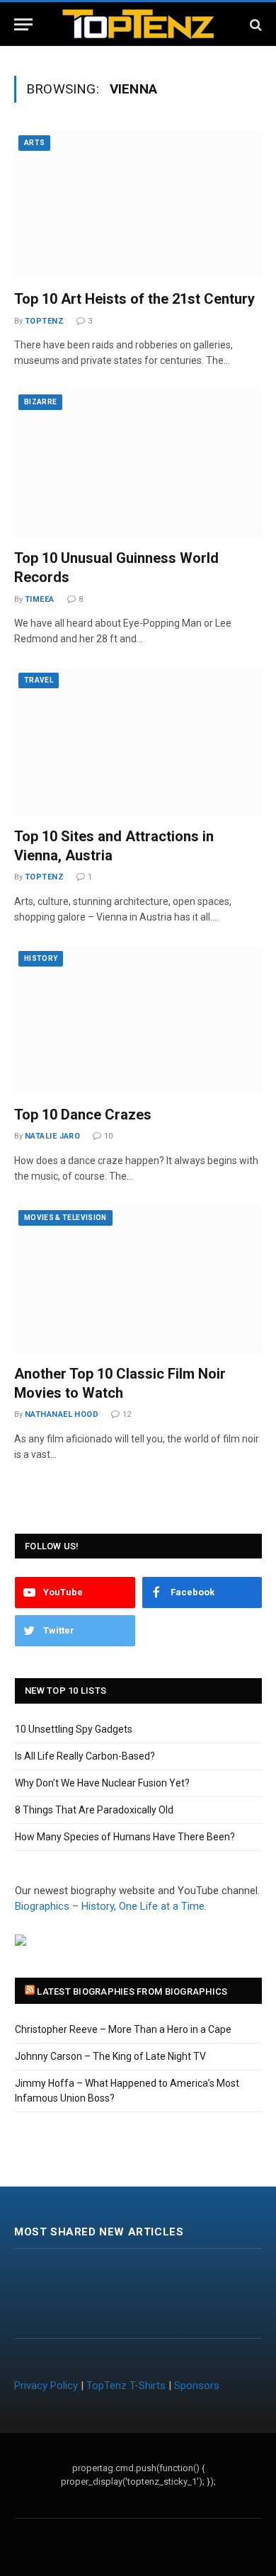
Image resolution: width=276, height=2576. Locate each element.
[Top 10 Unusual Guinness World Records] (138, 464)
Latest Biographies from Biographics (132, 1991)
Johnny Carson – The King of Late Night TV (110, 2056)
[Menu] (23, 24)
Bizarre (40, 402)
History (41, 958)
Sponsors (197, 2386)
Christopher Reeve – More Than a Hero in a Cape (123, 2029)
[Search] (254, 24)
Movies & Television (65, 1218)
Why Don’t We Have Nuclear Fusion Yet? (102, 1783)
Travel (39, 680)
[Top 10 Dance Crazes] (138, 1020)
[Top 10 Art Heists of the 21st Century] (138, 205)
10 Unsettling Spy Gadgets (74, 1729)
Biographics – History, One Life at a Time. (111, 1906)
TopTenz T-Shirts (126, 2386)
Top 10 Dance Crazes (83, 1115)
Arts (34, 143)
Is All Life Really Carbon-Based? (85, 1756)
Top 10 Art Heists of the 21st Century (134, 299)
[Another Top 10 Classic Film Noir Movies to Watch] (138, 1280)
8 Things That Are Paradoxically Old (94, 1810)
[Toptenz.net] (138, 24)
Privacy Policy (46, 2386)
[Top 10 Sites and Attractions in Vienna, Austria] (138, 742)
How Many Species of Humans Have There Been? (125, 1837)
